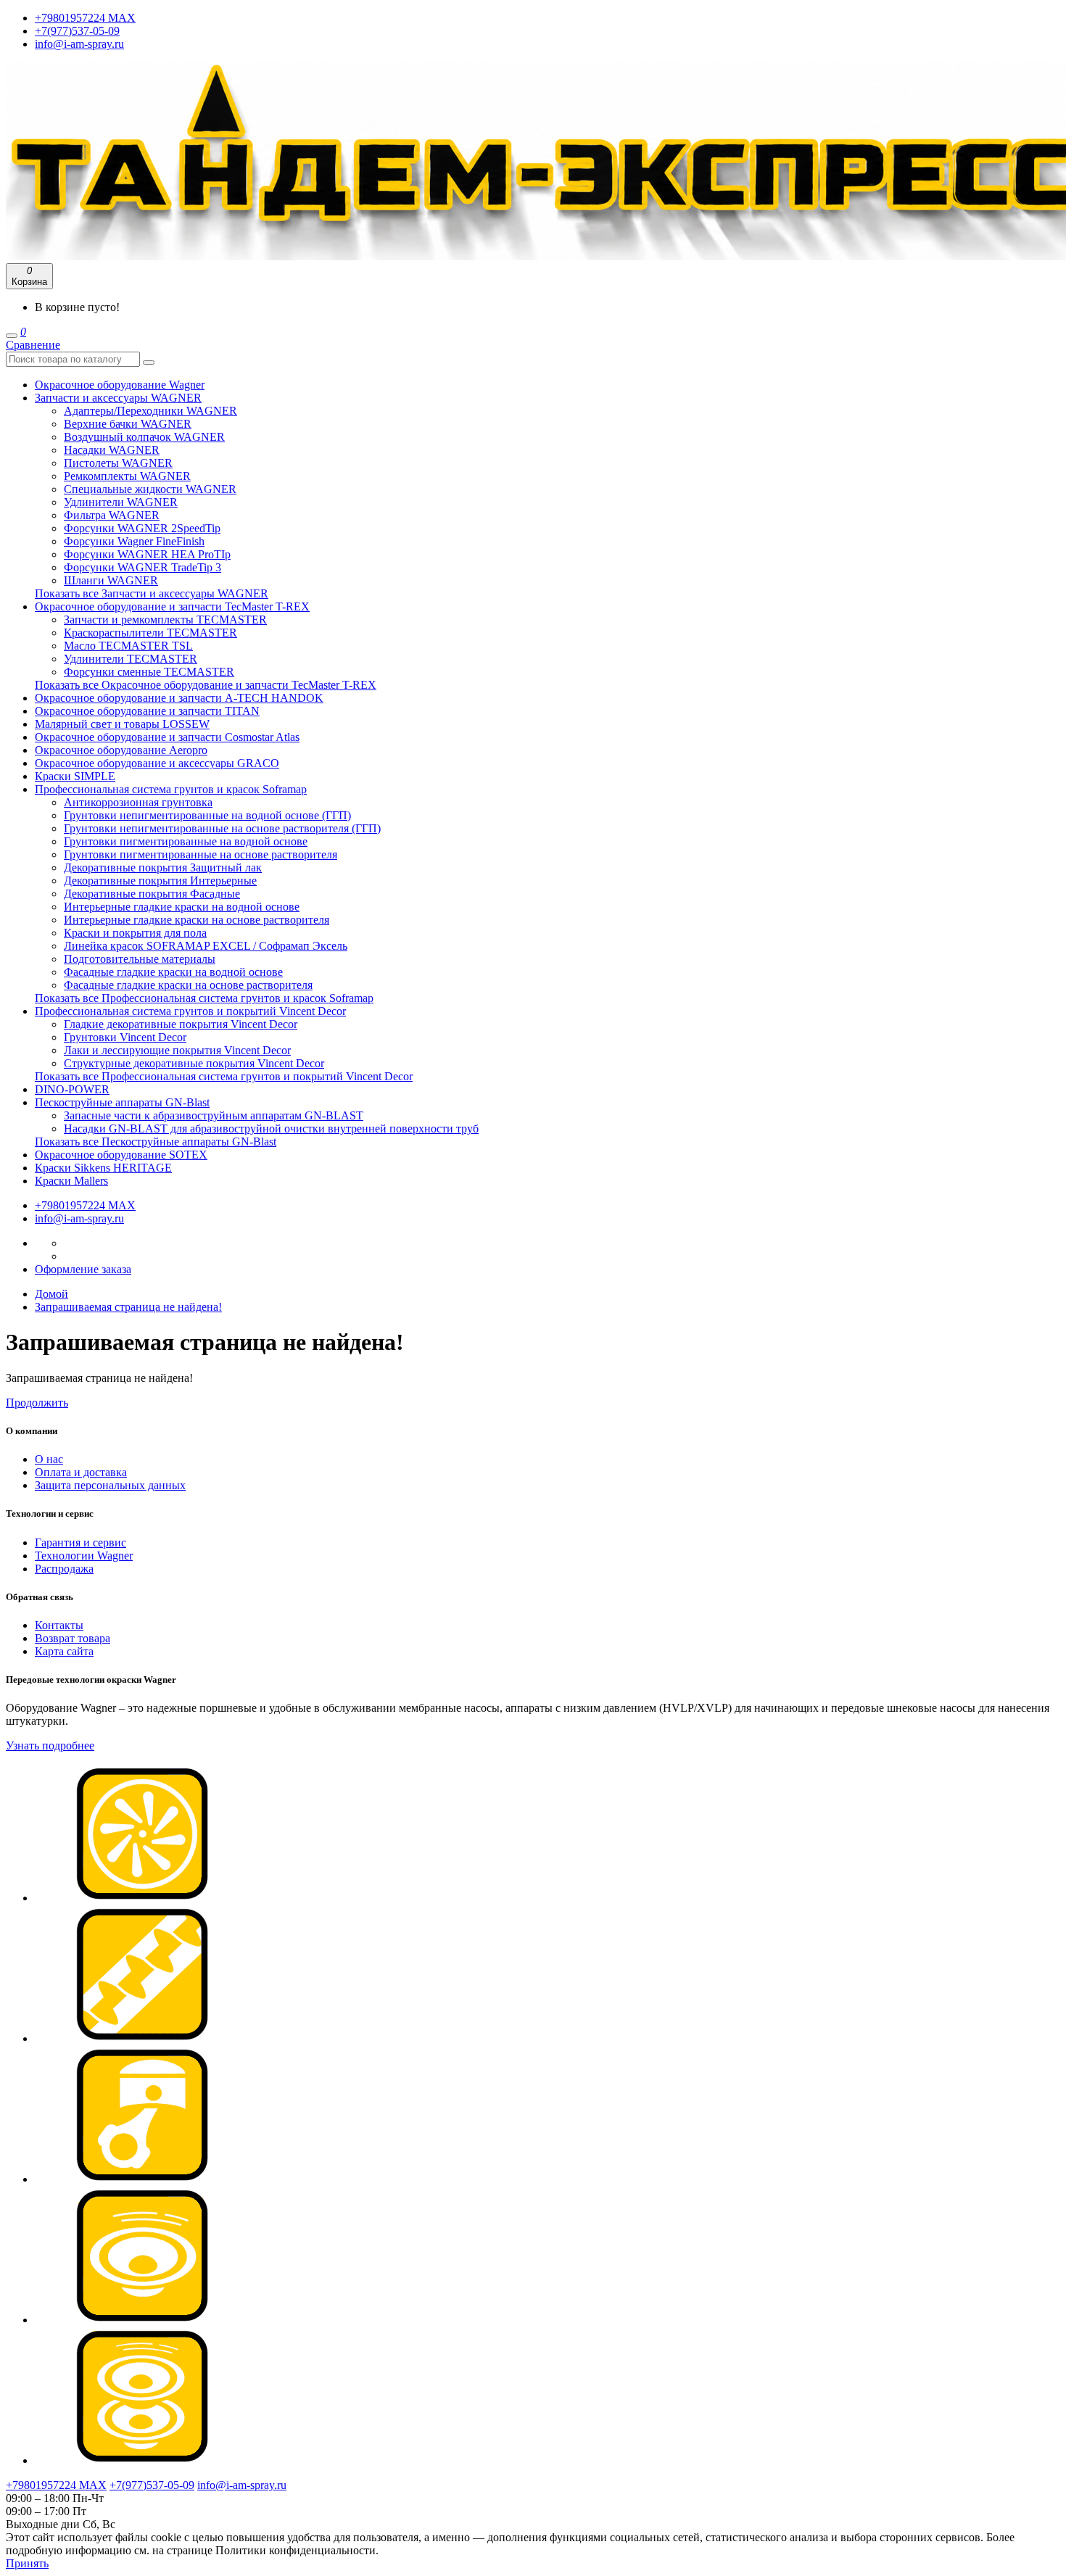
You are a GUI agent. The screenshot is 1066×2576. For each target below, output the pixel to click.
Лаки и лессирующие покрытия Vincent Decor (177, 1050)
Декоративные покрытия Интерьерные (160, 881)
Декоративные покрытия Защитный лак (163, 867)
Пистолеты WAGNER (118, 463)
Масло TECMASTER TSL (128, 646)
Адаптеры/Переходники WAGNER (150, 411)
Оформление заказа (83, 1269)
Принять (27, 2563)
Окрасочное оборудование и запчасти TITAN (147, 711)
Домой (51, 1294)
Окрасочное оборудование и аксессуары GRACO (157, 763)
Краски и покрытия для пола (135, 933)
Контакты (59, 1625)
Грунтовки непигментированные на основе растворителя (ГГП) (222, 828)
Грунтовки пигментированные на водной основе (186, 841)
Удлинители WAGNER (121, 502)
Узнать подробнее (50, 1745)
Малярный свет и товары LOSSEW (122, 724)
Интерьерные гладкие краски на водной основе (182, 907)
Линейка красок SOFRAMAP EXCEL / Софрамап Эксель (206, 946)
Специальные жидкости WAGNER (150, 489)
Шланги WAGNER (111, 580)
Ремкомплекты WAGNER (127, 476)
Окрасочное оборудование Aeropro (121, 750)
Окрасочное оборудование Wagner (120, 385)
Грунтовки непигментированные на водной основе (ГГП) (207, 815)
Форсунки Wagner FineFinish (134, 541)
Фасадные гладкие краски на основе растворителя (188, 985)
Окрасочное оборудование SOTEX (121, 1155)
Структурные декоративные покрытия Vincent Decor (194, 1063)
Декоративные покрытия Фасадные (152, 894)
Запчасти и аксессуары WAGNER (118, 398)
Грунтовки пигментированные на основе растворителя (201, 854)
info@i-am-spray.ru (79, 44)
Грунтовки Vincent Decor (125, 1037)
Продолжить (37, 1403)
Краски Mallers (71, 1181)
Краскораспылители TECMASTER (150, 633)
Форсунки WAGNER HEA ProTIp (147, 554)
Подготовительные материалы (140, 959)
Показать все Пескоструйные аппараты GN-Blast (156, 1142)
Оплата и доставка (81, 1472)
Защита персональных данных (110, 1485)
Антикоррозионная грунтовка (138, 802)
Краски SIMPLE (75, 776)
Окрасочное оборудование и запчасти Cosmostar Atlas (167, 737)
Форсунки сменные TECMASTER (149, 672)
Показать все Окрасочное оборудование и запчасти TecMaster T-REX (206, 685)
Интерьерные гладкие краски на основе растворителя (197, 920)
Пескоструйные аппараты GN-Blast (122, 1102)
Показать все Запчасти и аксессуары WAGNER (152, 593)
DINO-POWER (72, 1089)
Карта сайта (64, 1651)
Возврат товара (73, 1638)
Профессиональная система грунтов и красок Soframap (171, 789)
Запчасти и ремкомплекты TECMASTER (165, 620)
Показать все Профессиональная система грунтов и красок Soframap (204, 998)
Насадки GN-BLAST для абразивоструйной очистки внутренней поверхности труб (271, 1128)
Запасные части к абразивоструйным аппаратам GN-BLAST (214, 1115)
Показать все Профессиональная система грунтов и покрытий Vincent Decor (224, 1076)
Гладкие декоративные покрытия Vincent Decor (181, 1024)
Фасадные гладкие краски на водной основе (173, 972)
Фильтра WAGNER (112, 515)
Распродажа (64, 1569)
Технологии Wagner (84, 1556)
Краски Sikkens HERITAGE (103, 1168)
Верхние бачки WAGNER (128, 424)
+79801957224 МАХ (85, 18)
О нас (49, 1459)
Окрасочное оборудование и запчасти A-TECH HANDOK (179, 698)
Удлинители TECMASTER (131, 659)
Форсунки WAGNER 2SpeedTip (142, 528)
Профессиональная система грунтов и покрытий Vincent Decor (190, 1011)
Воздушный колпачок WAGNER (144, 437)
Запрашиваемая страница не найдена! (128, 1307)
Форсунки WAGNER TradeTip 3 (142, 567)
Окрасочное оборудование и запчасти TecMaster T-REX (172, 606)
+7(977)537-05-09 (77, 31)
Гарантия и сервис (80, 1542)
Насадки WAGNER (112, 450)
